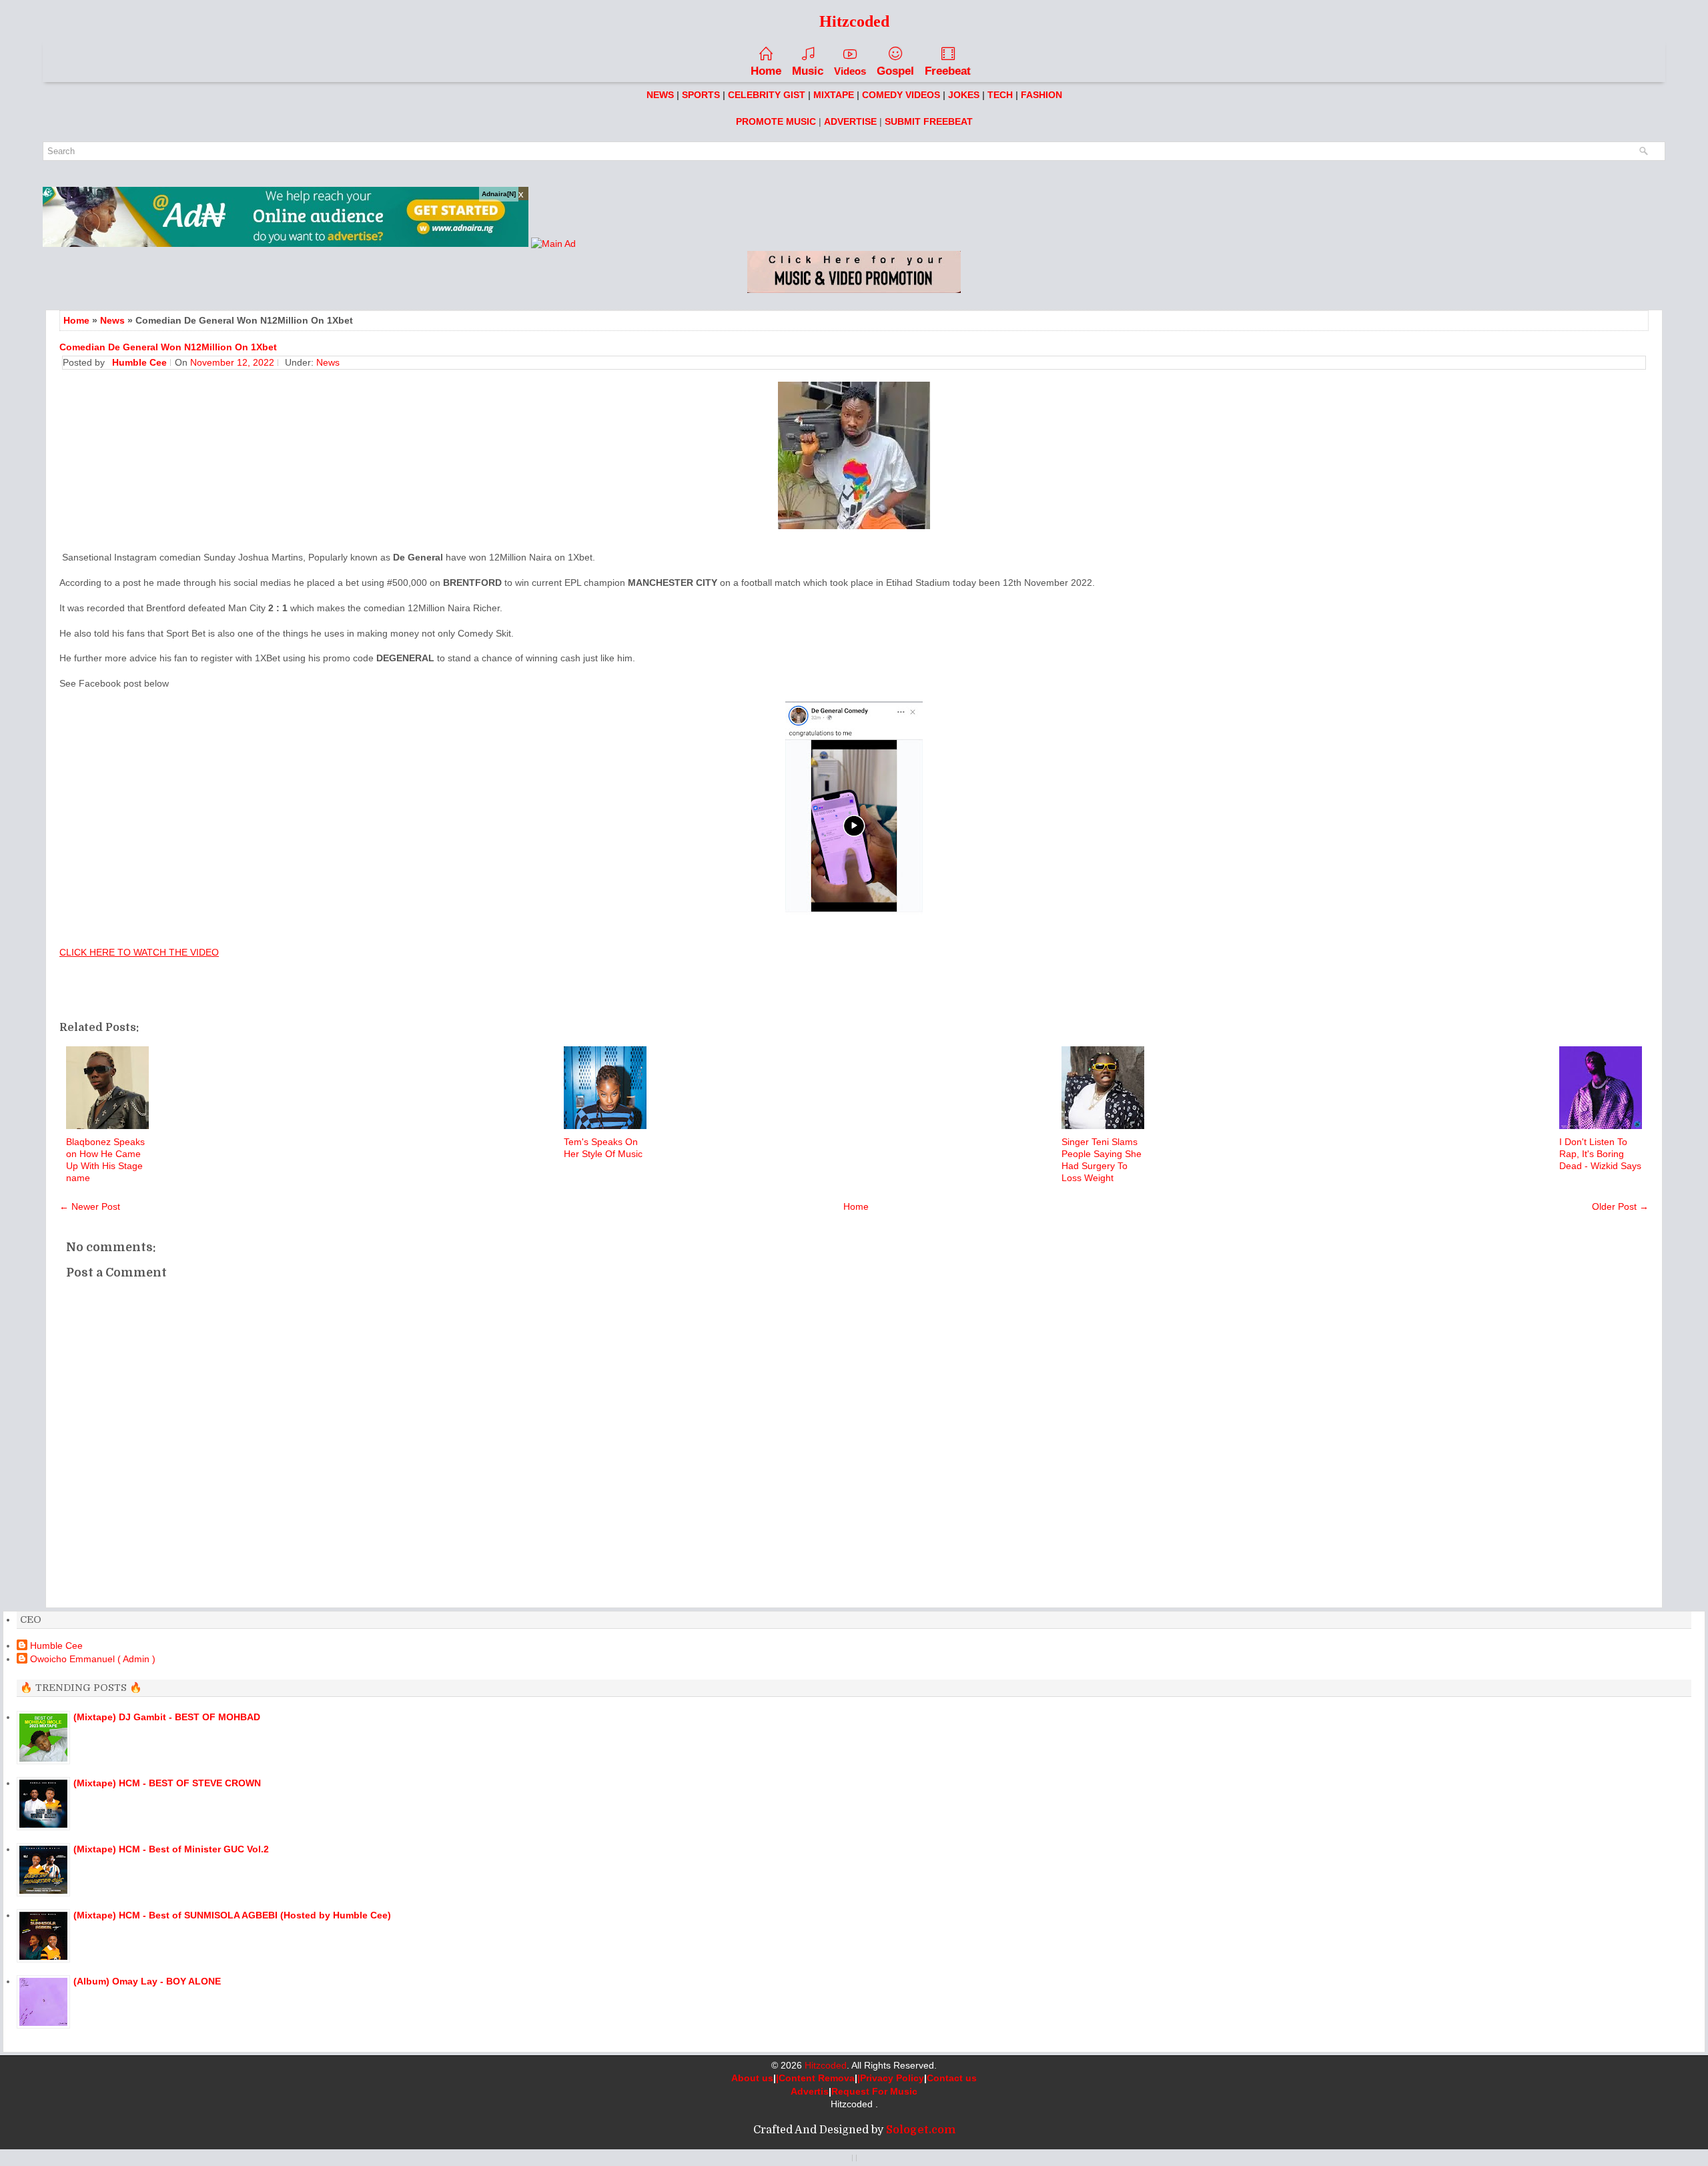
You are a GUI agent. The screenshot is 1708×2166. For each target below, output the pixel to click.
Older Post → (1620, 1206)
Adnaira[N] (499, 194)
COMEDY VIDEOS (901, 95)
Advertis (810, 2091)
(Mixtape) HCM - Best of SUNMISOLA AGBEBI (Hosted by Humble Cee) (232, 1915)
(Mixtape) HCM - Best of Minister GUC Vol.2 (171, 1849)
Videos (850, 71)
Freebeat (948, 71)
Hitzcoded (826, 2065)
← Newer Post (90, 1206)
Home (766, 71)
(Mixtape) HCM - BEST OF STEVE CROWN (167, 1783)
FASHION (1041, 95)
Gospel (895, 71)
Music (808, 71)
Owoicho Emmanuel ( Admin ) (93, 1659)
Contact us (952, 2078)
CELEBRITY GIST (767, 95)
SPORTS (701, 95)
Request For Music (874, 2091)
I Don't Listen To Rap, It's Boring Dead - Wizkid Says (1600, 1154)
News (112, 320)
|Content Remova (815, 2078)
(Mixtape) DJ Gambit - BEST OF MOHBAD (167, 1717)
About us (752, 2078)
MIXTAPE (834, 95)
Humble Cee (56, 1646)
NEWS (660, 95)
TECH (1000, 95)
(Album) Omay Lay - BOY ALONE (147, 1981)
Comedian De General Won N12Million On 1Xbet (168, 347)
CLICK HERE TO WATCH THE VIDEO (139, 952)
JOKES (964, 95)
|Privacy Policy (891, 2078)
